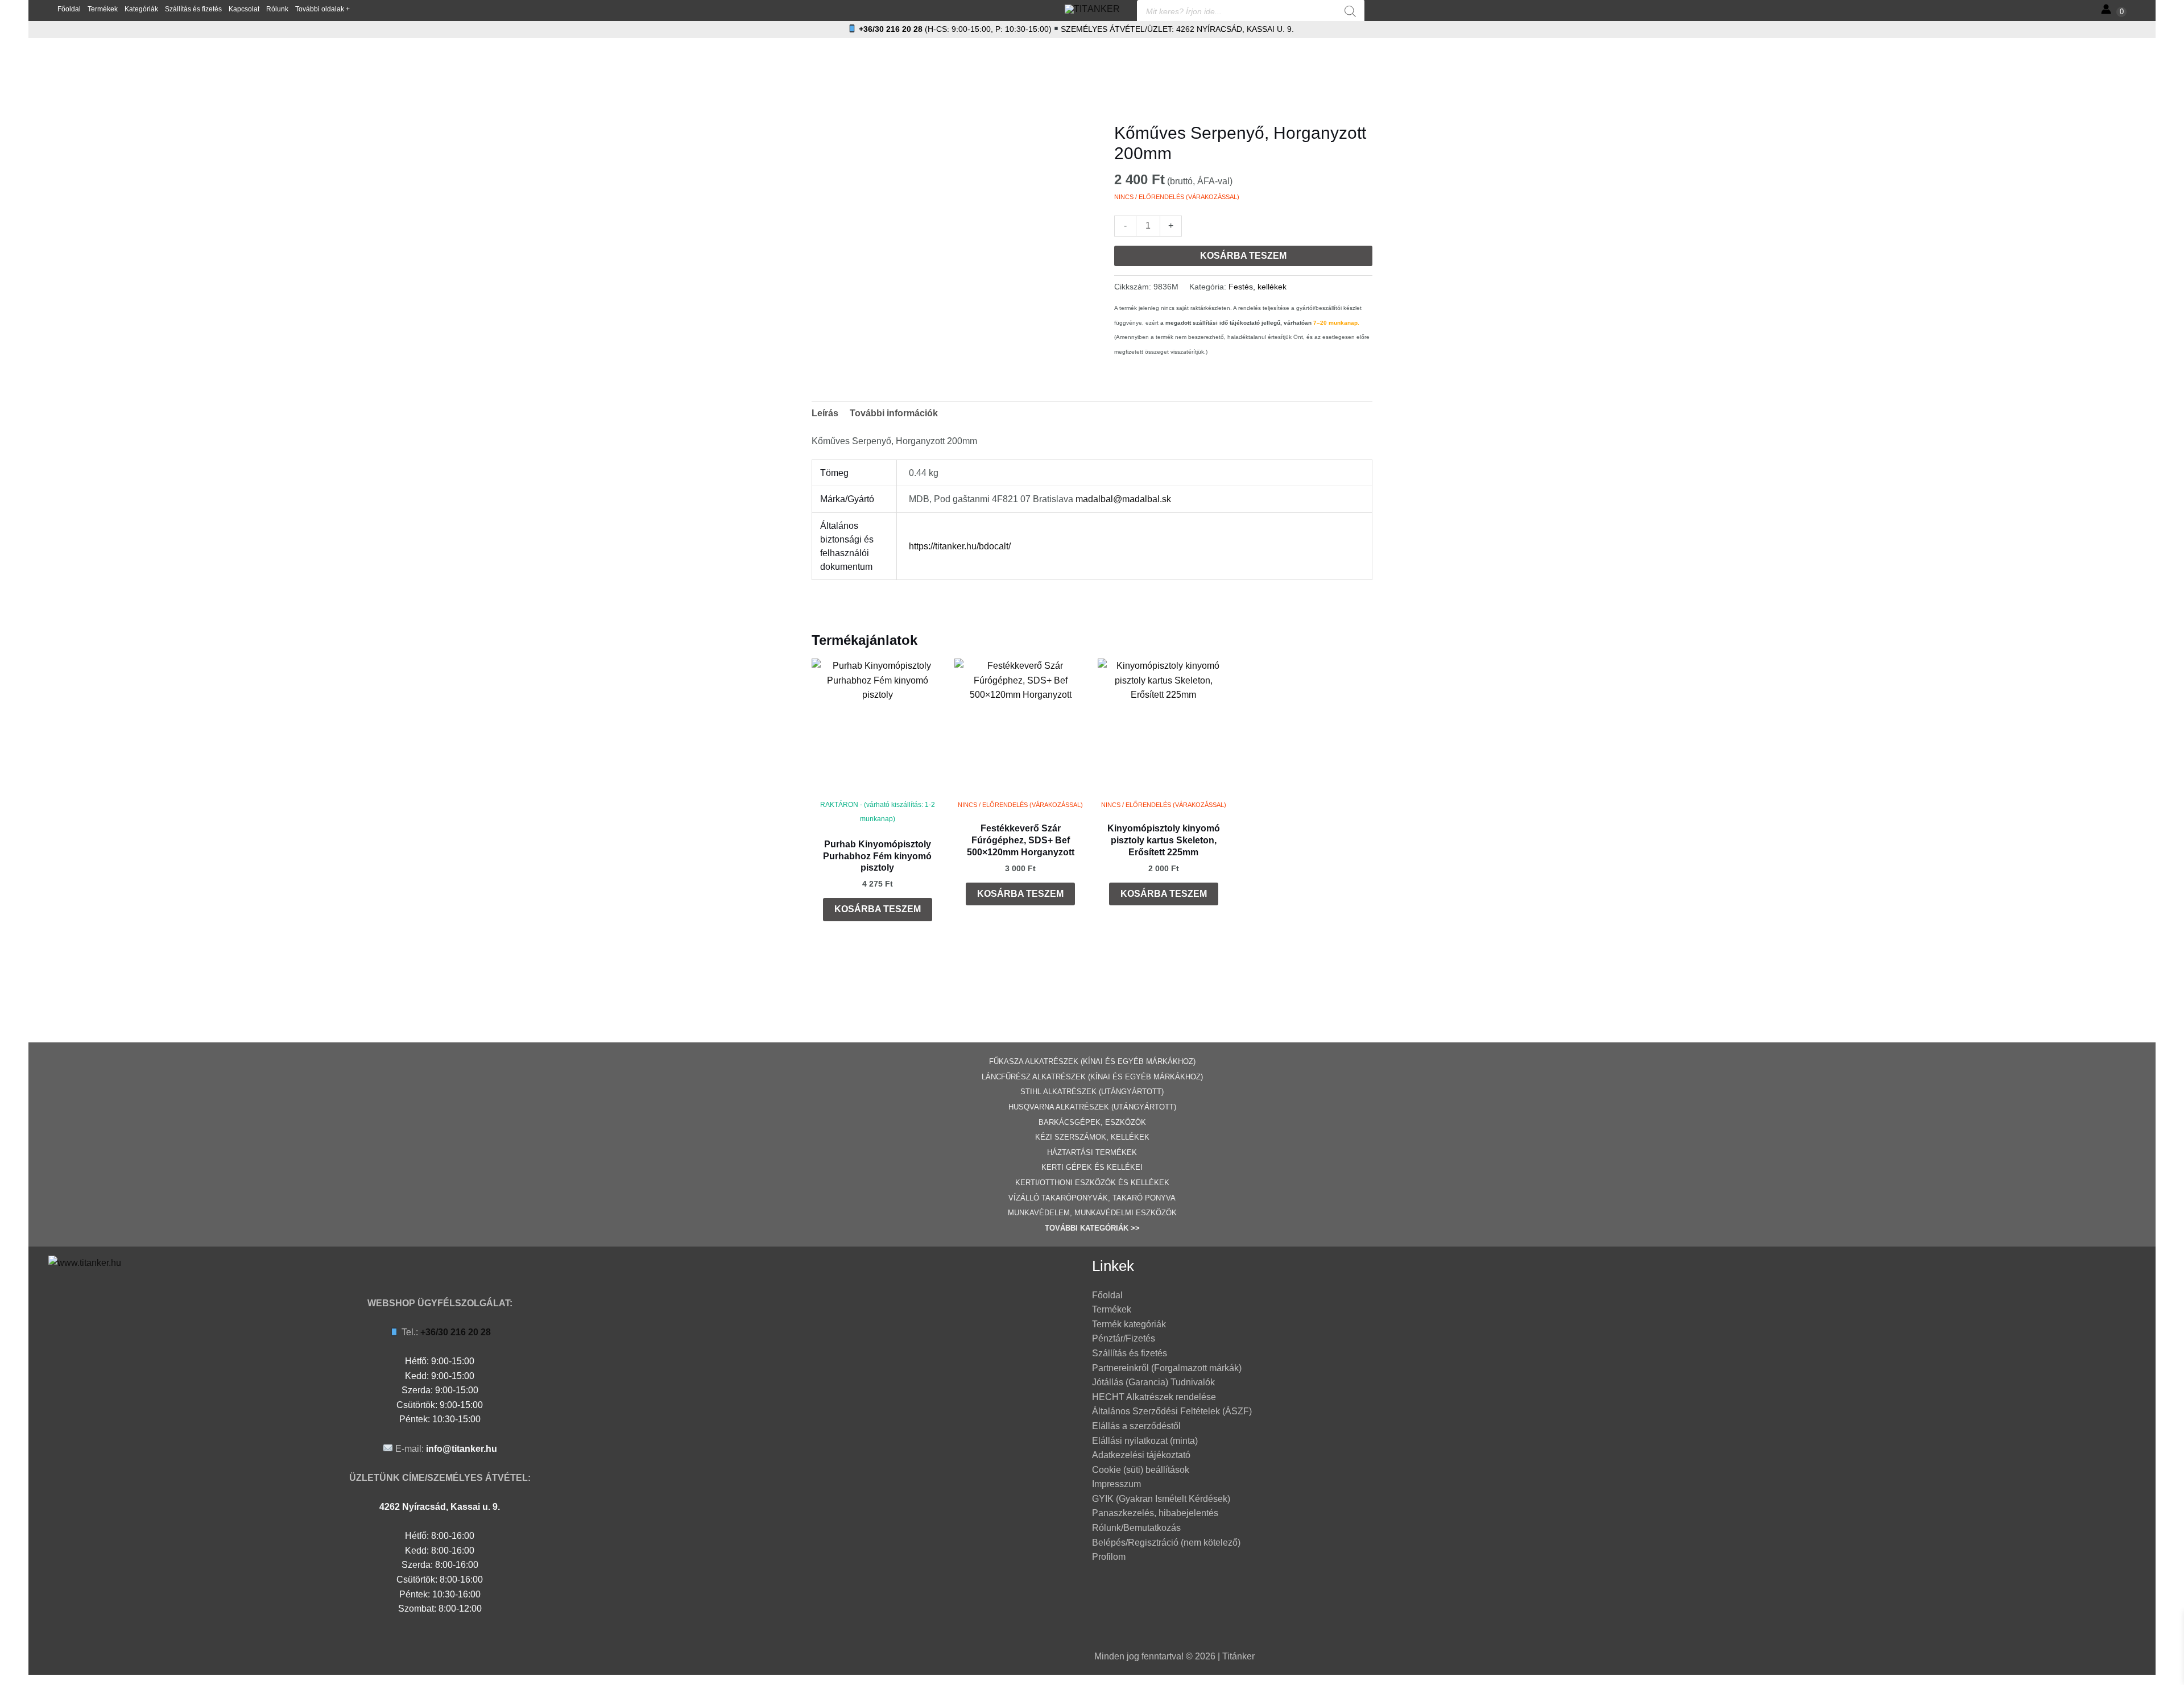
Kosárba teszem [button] (878, 909)
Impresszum (1116, 1484)
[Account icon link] (2106, 9)
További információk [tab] (894, 413)
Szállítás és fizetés (1130, 1353)
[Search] (1350, 11)
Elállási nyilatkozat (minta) (1145, 1441)
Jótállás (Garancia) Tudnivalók (1153, 1382)
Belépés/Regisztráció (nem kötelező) (1166, 1543)
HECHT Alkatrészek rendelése (1154, 1397)
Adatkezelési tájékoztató (1141, 1455)
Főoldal (1107, 1295)
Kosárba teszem (1243, 256)
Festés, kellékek (1258, 287)
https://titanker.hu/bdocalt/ (960, 546)
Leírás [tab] (825, 413)
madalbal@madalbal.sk (1123, 499)
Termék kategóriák (1129, 1324)
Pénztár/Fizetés (1124, 1338)
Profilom (1109, 1557)
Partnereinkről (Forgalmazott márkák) (1167, 1368)
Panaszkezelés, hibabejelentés (1155, 1513)
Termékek (1112, 1309)
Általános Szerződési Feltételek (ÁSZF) (1172, 1411)
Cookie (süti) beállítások (1141, 1470)
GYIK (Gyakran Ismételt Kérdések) (1161, 1499)
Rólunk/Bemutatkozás (1136, 1528)
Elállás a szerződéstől (1136, 1426)
